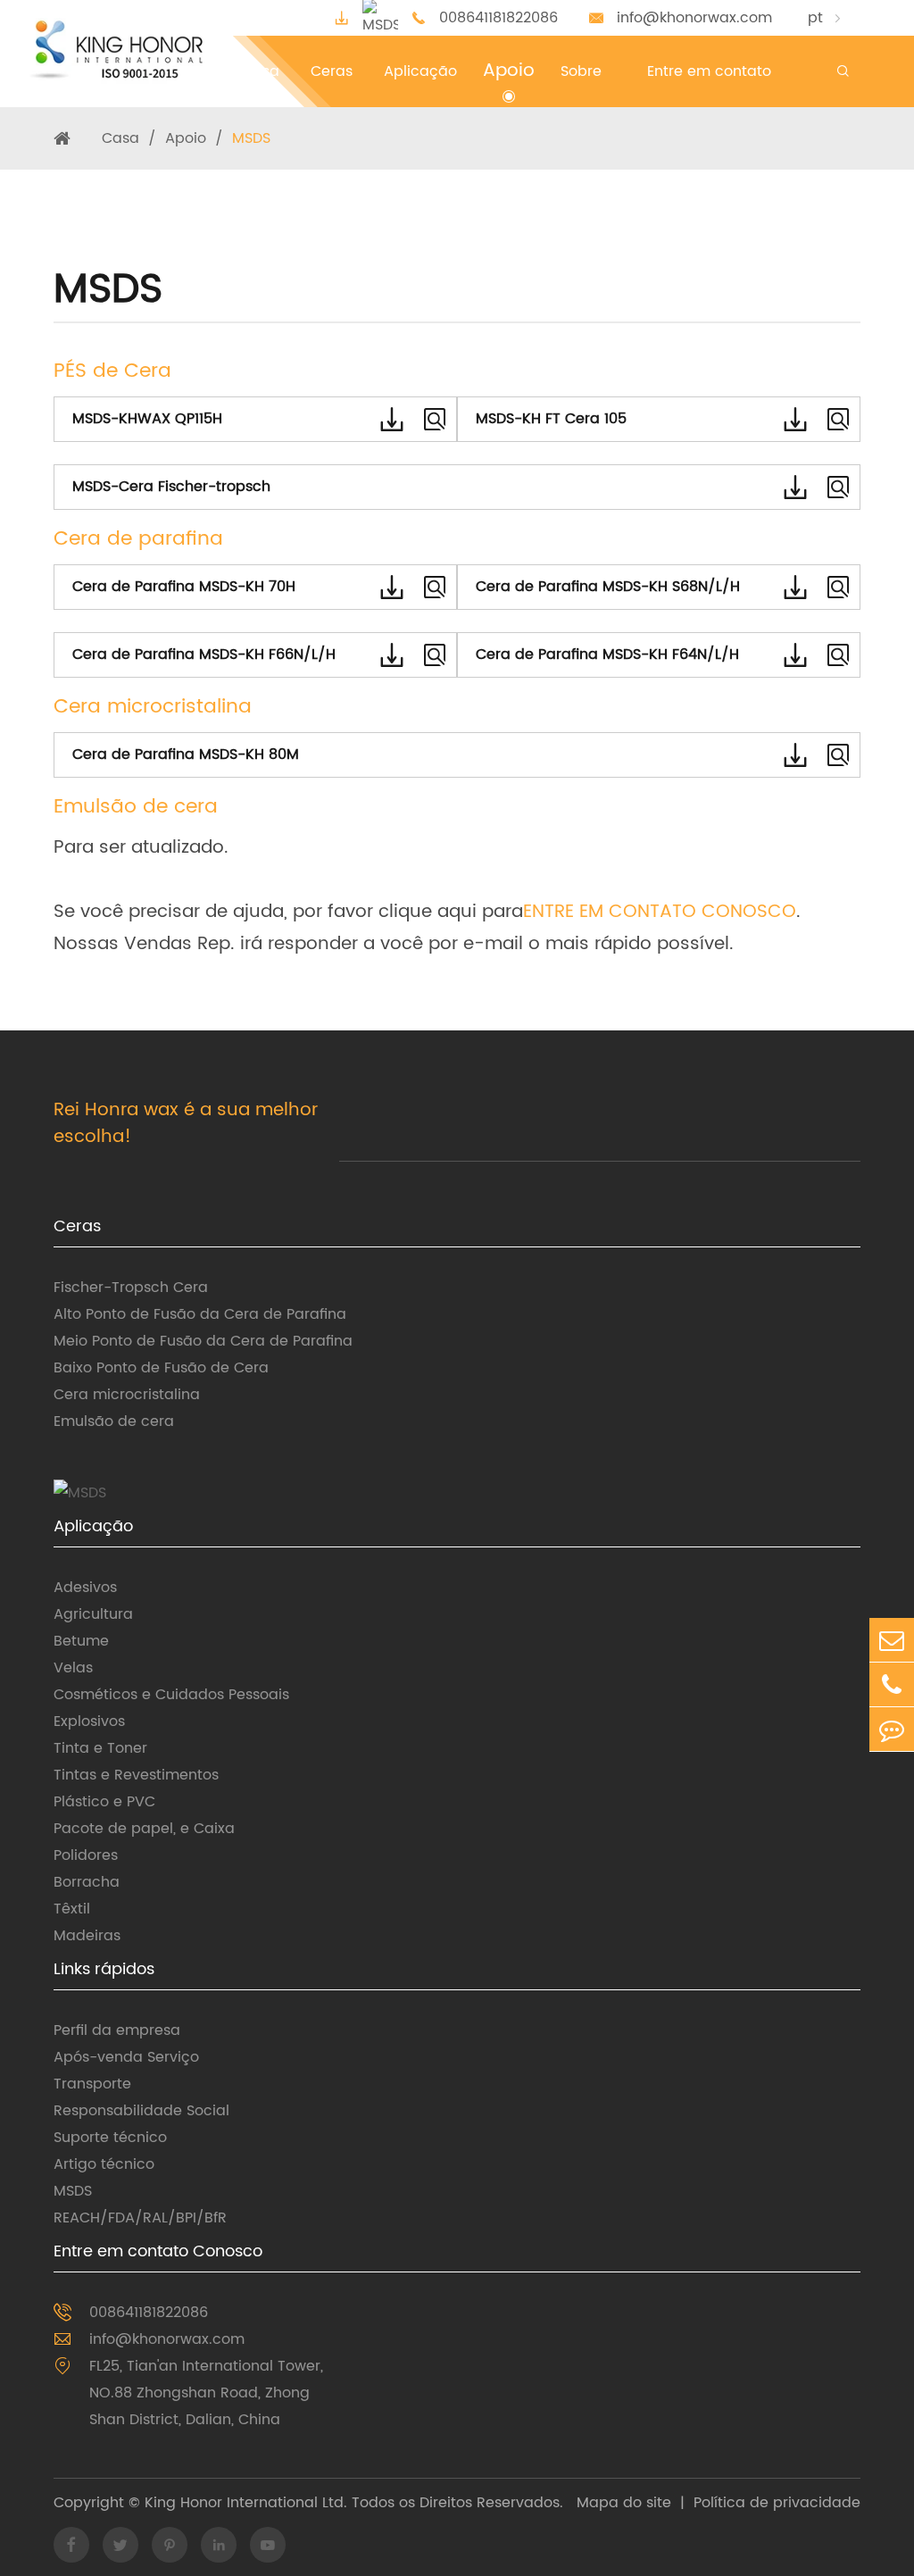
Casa (120, 138)
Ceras (77, 1226)
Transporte (92, 2084)
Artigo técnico (104, 2164)
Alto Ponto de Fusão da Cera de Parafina (200, 1314)
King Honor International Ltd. (244, 2503)
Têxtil (72, 1909)
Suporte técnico (110, 2138)
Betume (81, 1641)
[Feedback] (892, 1729)
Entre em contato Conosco (158, 2251)
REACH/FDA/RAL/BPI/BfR (140, 2218)
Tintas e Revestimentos (136, 1775)
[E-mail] (892, 1640)
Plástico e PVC (104, 1802)
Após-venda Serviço (126, 2057)
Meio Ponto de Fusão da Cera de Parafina (203, 1341)
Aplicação (93, 1526)
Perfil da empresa (117, 2030)
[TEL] (892, 1684)
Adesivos (85, 1588)
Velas (73, 1668)
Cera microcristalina (127, 1395)
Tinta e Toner (100, 1748)
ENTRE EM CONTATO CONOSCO (660, 912)
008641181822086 (499, 18)
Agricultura (93, 1614)
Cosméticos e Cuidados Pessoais (171, 1695)
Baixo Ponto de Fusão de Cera (161, 1368)
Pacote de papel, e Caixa (144, 1829)
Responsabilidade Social (141, 2111)
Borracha (87, 1882)
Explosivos (89, 1722)
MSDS (251, 138)
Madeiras (87, 1936)
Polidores (86, 1855)
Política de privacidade (777, 2503)
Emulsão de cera (114, 1421)
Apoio (186, 138)
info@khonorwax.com (694, 18)
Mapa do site (624, 2503)
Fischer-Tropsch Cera (131, 1288)
